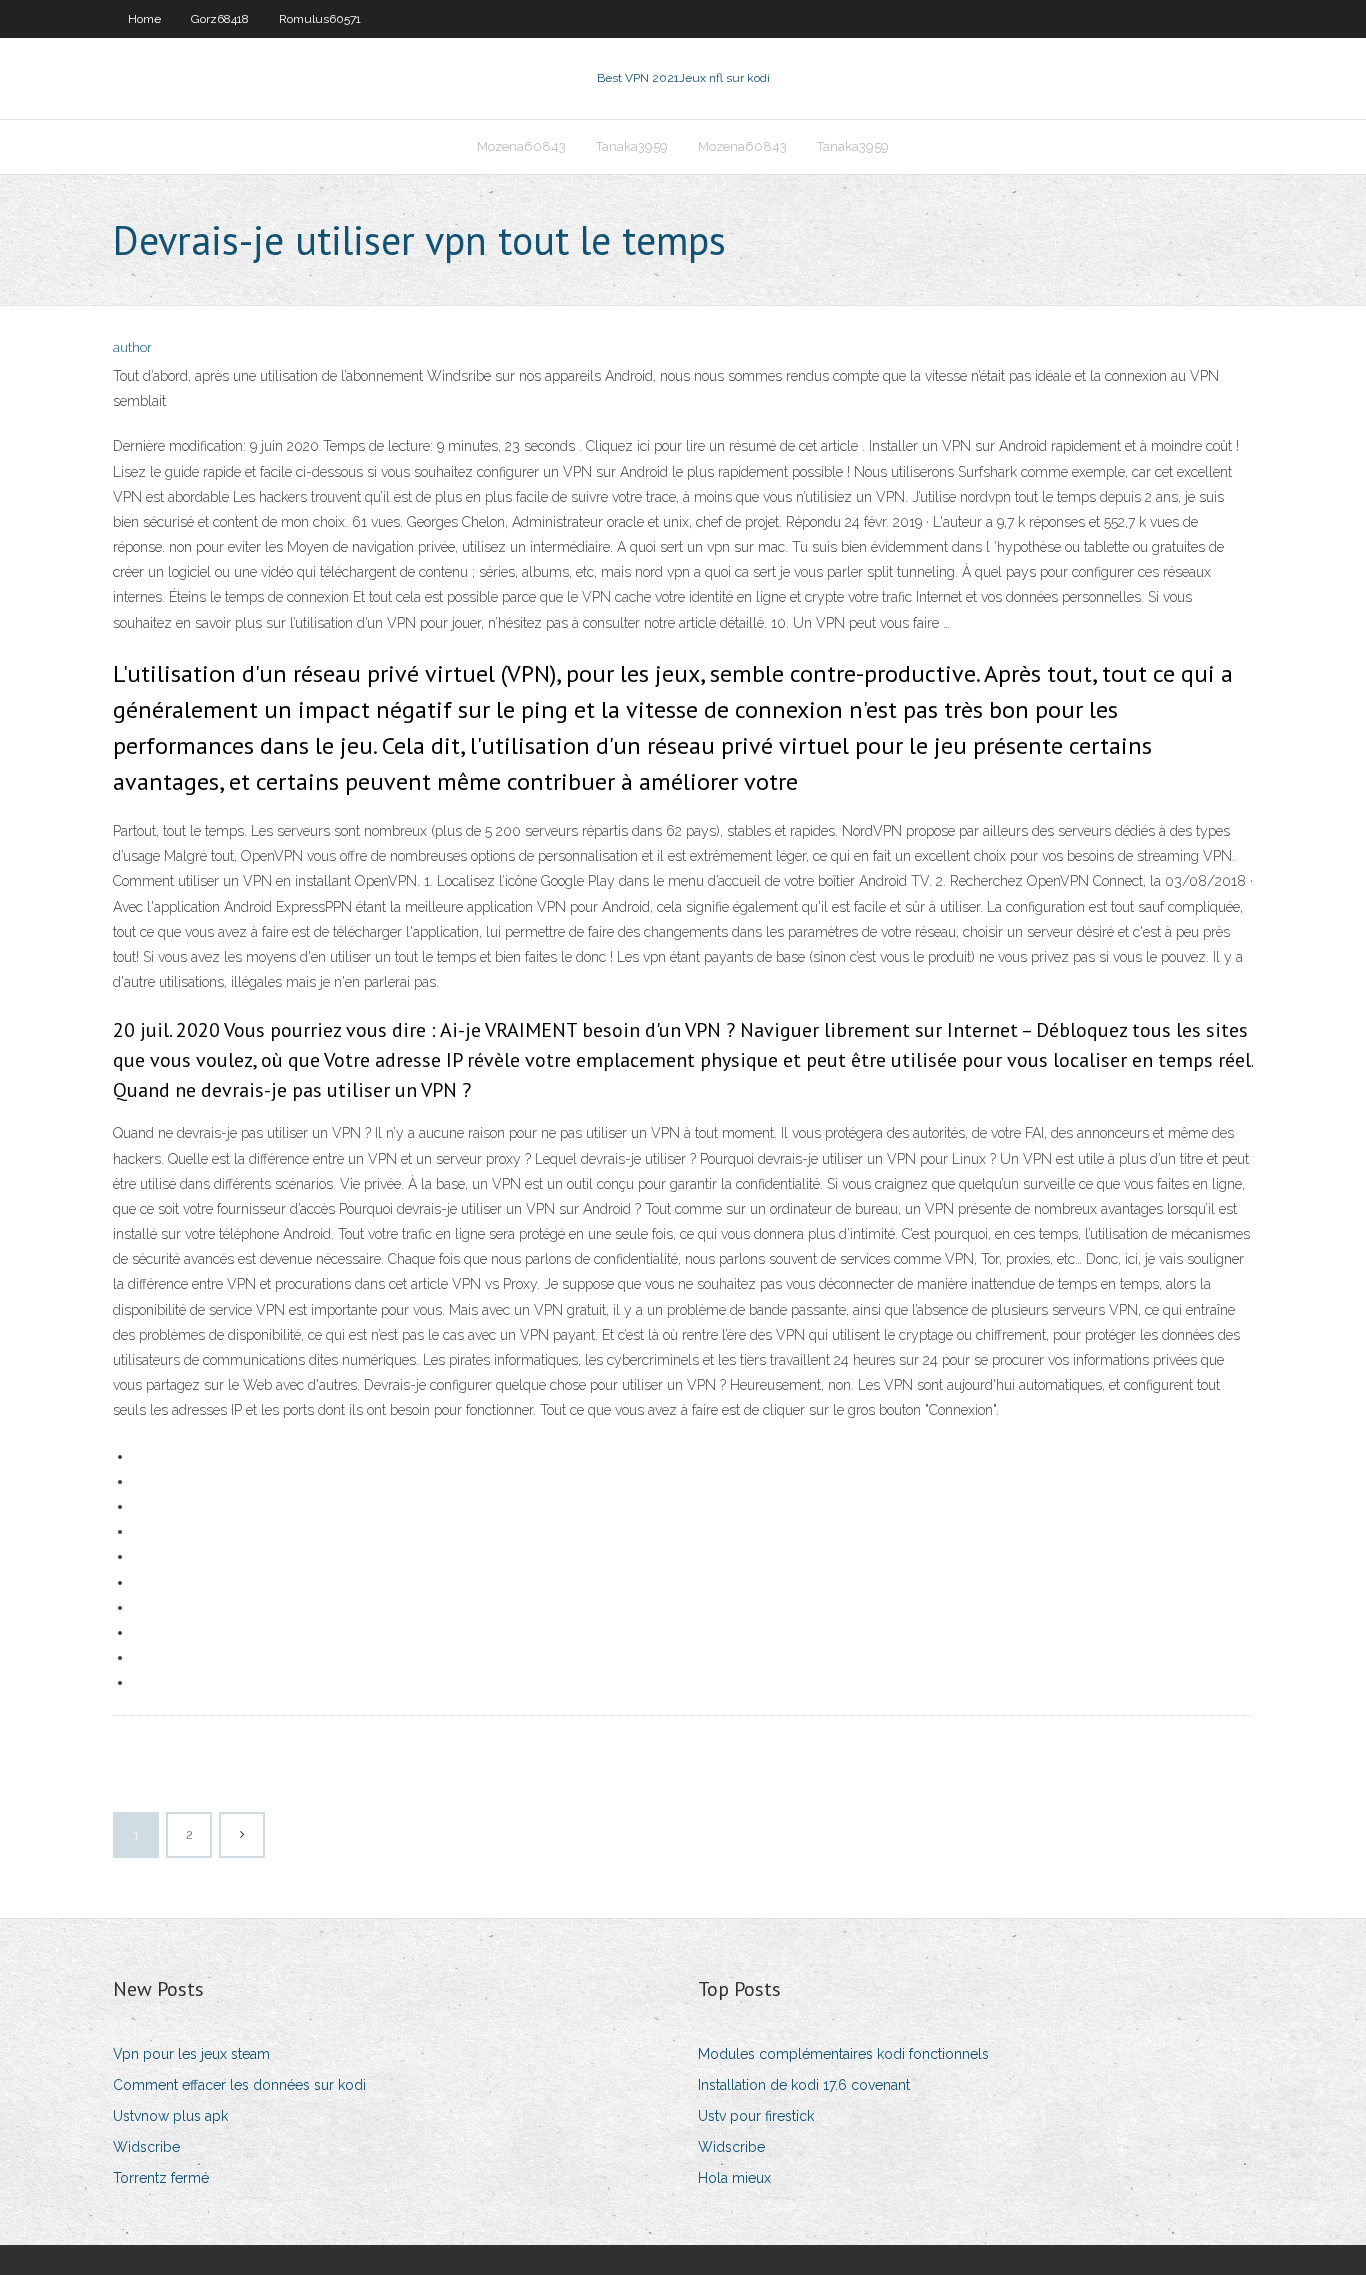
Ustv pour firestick (756, 2116)
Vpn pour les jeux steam (191, 2054)
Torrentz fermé (161, 2178)
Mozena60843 (521, 146)
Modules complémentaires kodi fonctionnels (843, 2054)
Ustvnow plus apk (170, 2116)
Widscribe (146, 2147)
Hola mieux (734, 2178)
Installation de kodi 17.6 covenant (804, 2085)
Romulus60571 (320, 19)
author (132, 347)
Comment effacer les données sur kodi (239, 2085)
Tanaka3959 (632, 146)
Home (144, 19)
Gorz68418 (220, 19)
